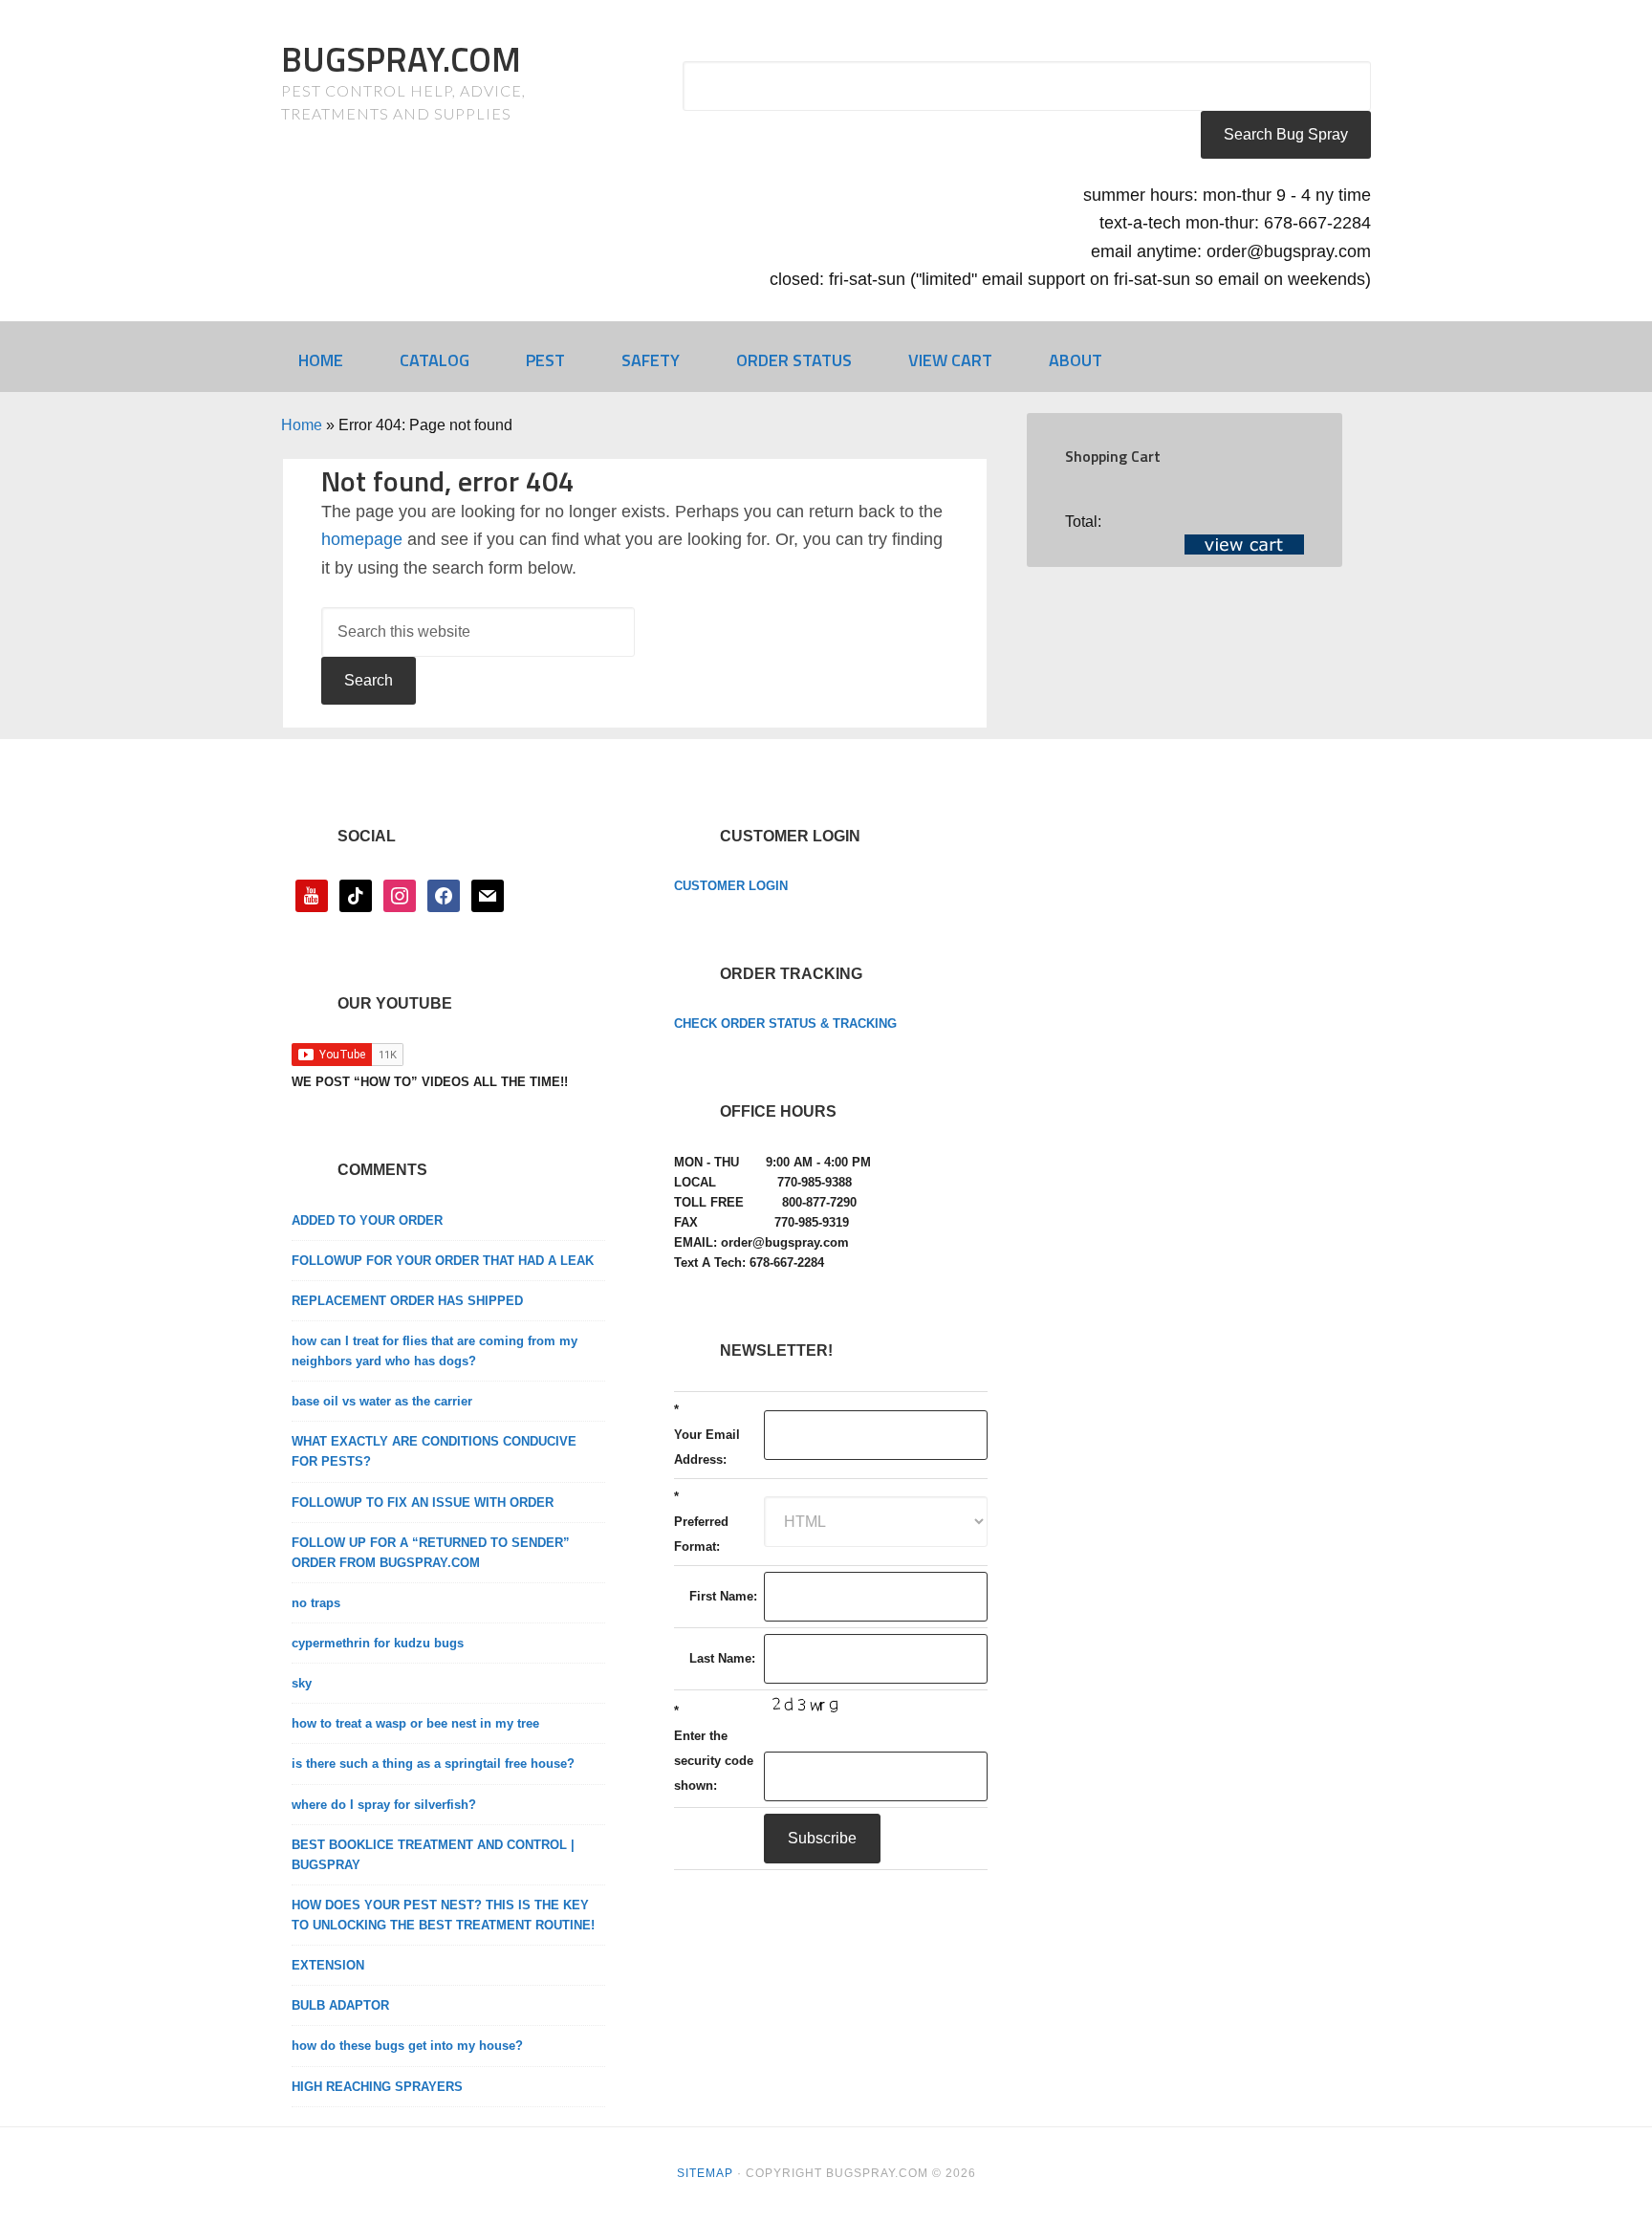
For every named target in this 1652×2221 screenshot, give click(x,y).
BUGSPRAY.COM (401, 59)
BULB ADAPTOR (340, 2005)
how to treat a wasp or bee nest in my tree (415, 1723)
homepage (362, 539)
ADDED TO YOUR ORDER (367, 1220)
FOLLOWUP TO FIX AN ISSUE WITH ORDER (423, 1502)
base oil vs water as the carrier (382, 1401)
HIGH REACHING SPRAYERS (377, 2087)
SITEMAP (705, 2173)
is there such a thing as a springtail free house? (433, 1764)
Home (302, 425)
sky (302, 1683)
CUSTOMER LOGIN (731, 886)
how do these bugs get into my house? (407, 2046)
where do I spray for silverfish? (384, 1805)
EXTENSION (328, 1965)
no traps (316, 1603)
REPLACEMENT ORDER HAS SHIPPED (407, 1301)
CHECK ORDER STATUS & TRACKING (785, 1023)
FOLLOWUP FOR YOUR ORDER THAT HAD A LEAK (443, 1261)
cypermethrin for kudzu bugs (378, 1643)
